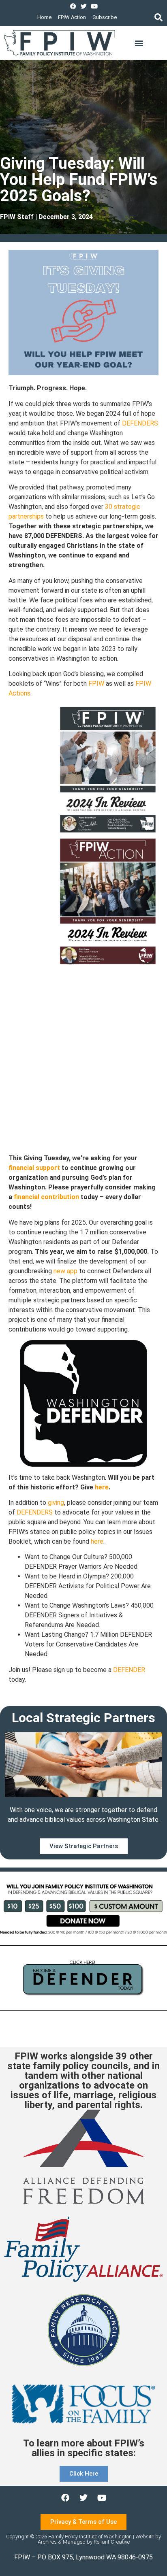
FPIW (96, 684)
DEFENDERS (140, 423)
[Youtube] (94, 6)
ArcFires (47, 2542)
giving (56, 1503)
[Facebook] (73, 6)
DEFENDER (129, 1670)
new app (65, 1271)
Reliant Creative (112, 2542)
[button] (158, 17)
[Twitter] (84, 6)
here (102, 1487)
